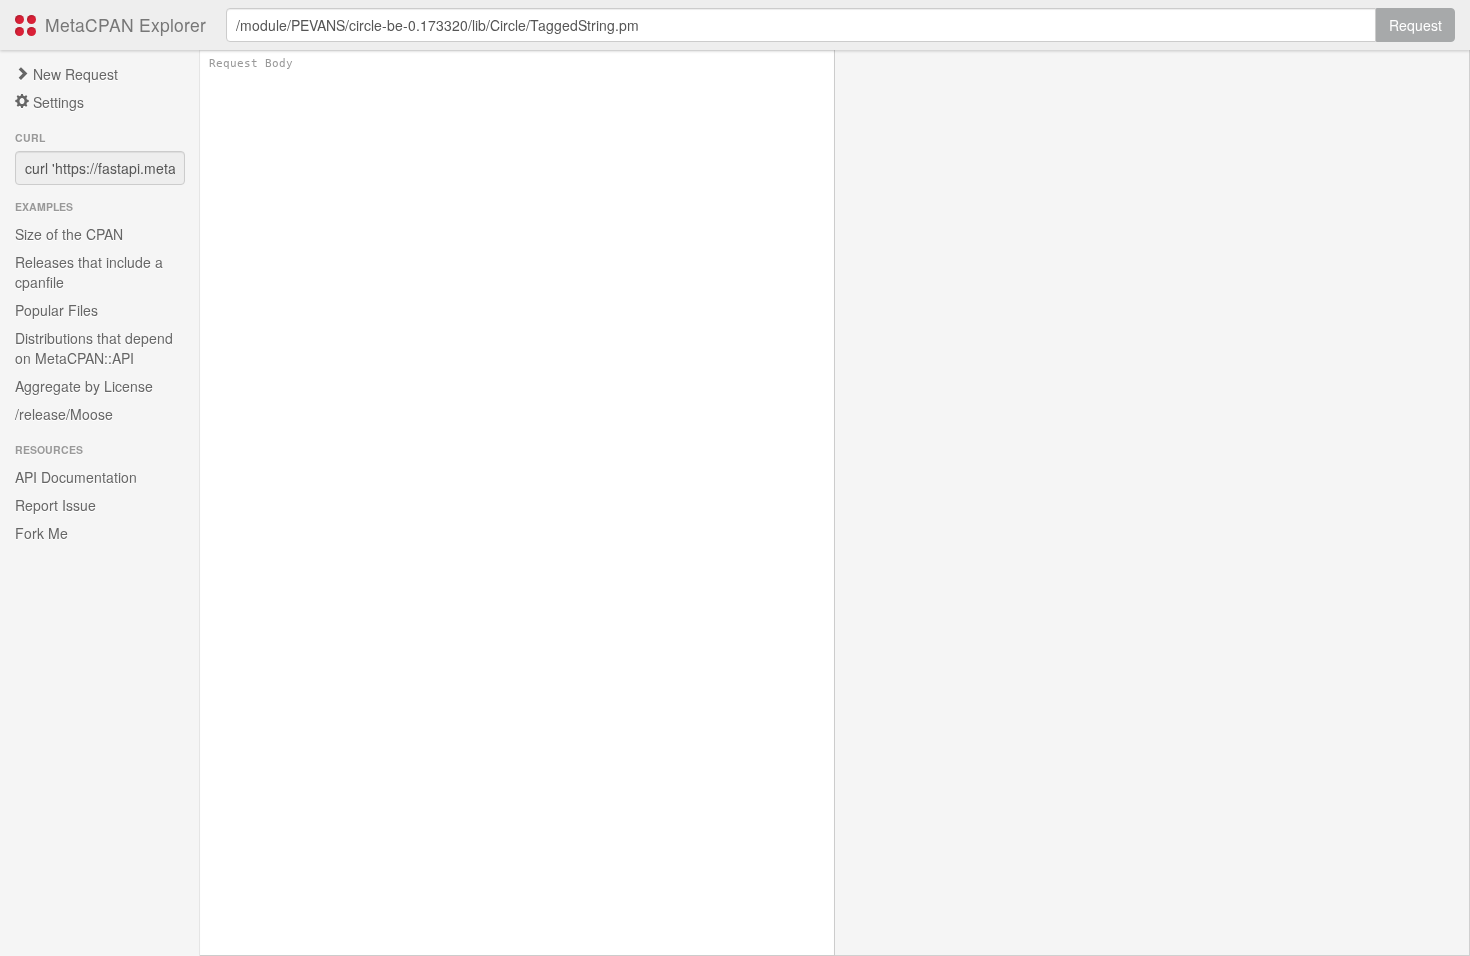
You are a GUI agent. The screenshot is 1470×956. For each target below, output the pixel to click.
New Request (73, 74)
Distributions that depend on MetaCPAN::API (94, 348)
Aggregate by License (84, 386)
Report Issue (55, 505)
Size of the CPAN (69, 234)
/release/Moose (64, 414)
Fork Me (41, 533)
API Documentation (76, 477)
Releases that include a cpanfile (89, 272)
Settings (56, 102)
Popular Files (56, 310)
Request (1415, 25)
